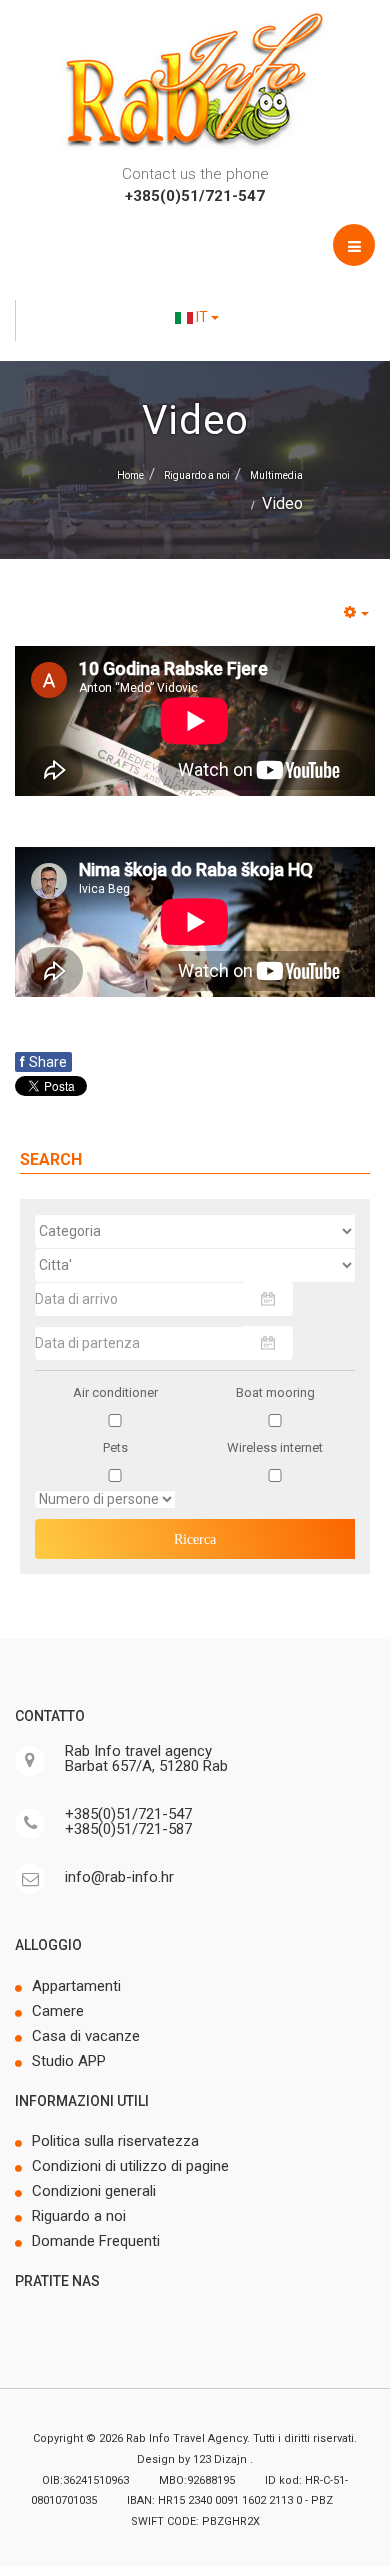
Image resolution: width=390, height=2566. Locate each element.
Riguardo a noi (197, 475)
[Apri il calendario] (268, 1299)
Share (43, 1062)
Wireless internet (275, 1447)
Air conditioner (115, 1392)
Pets (115, 1447)
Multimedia (276, 475)
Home (130, 475)
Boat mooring (275, 1392)
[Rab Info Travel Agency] (195, 80)
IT (202, 317)
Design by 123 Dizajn (193, 2459)
